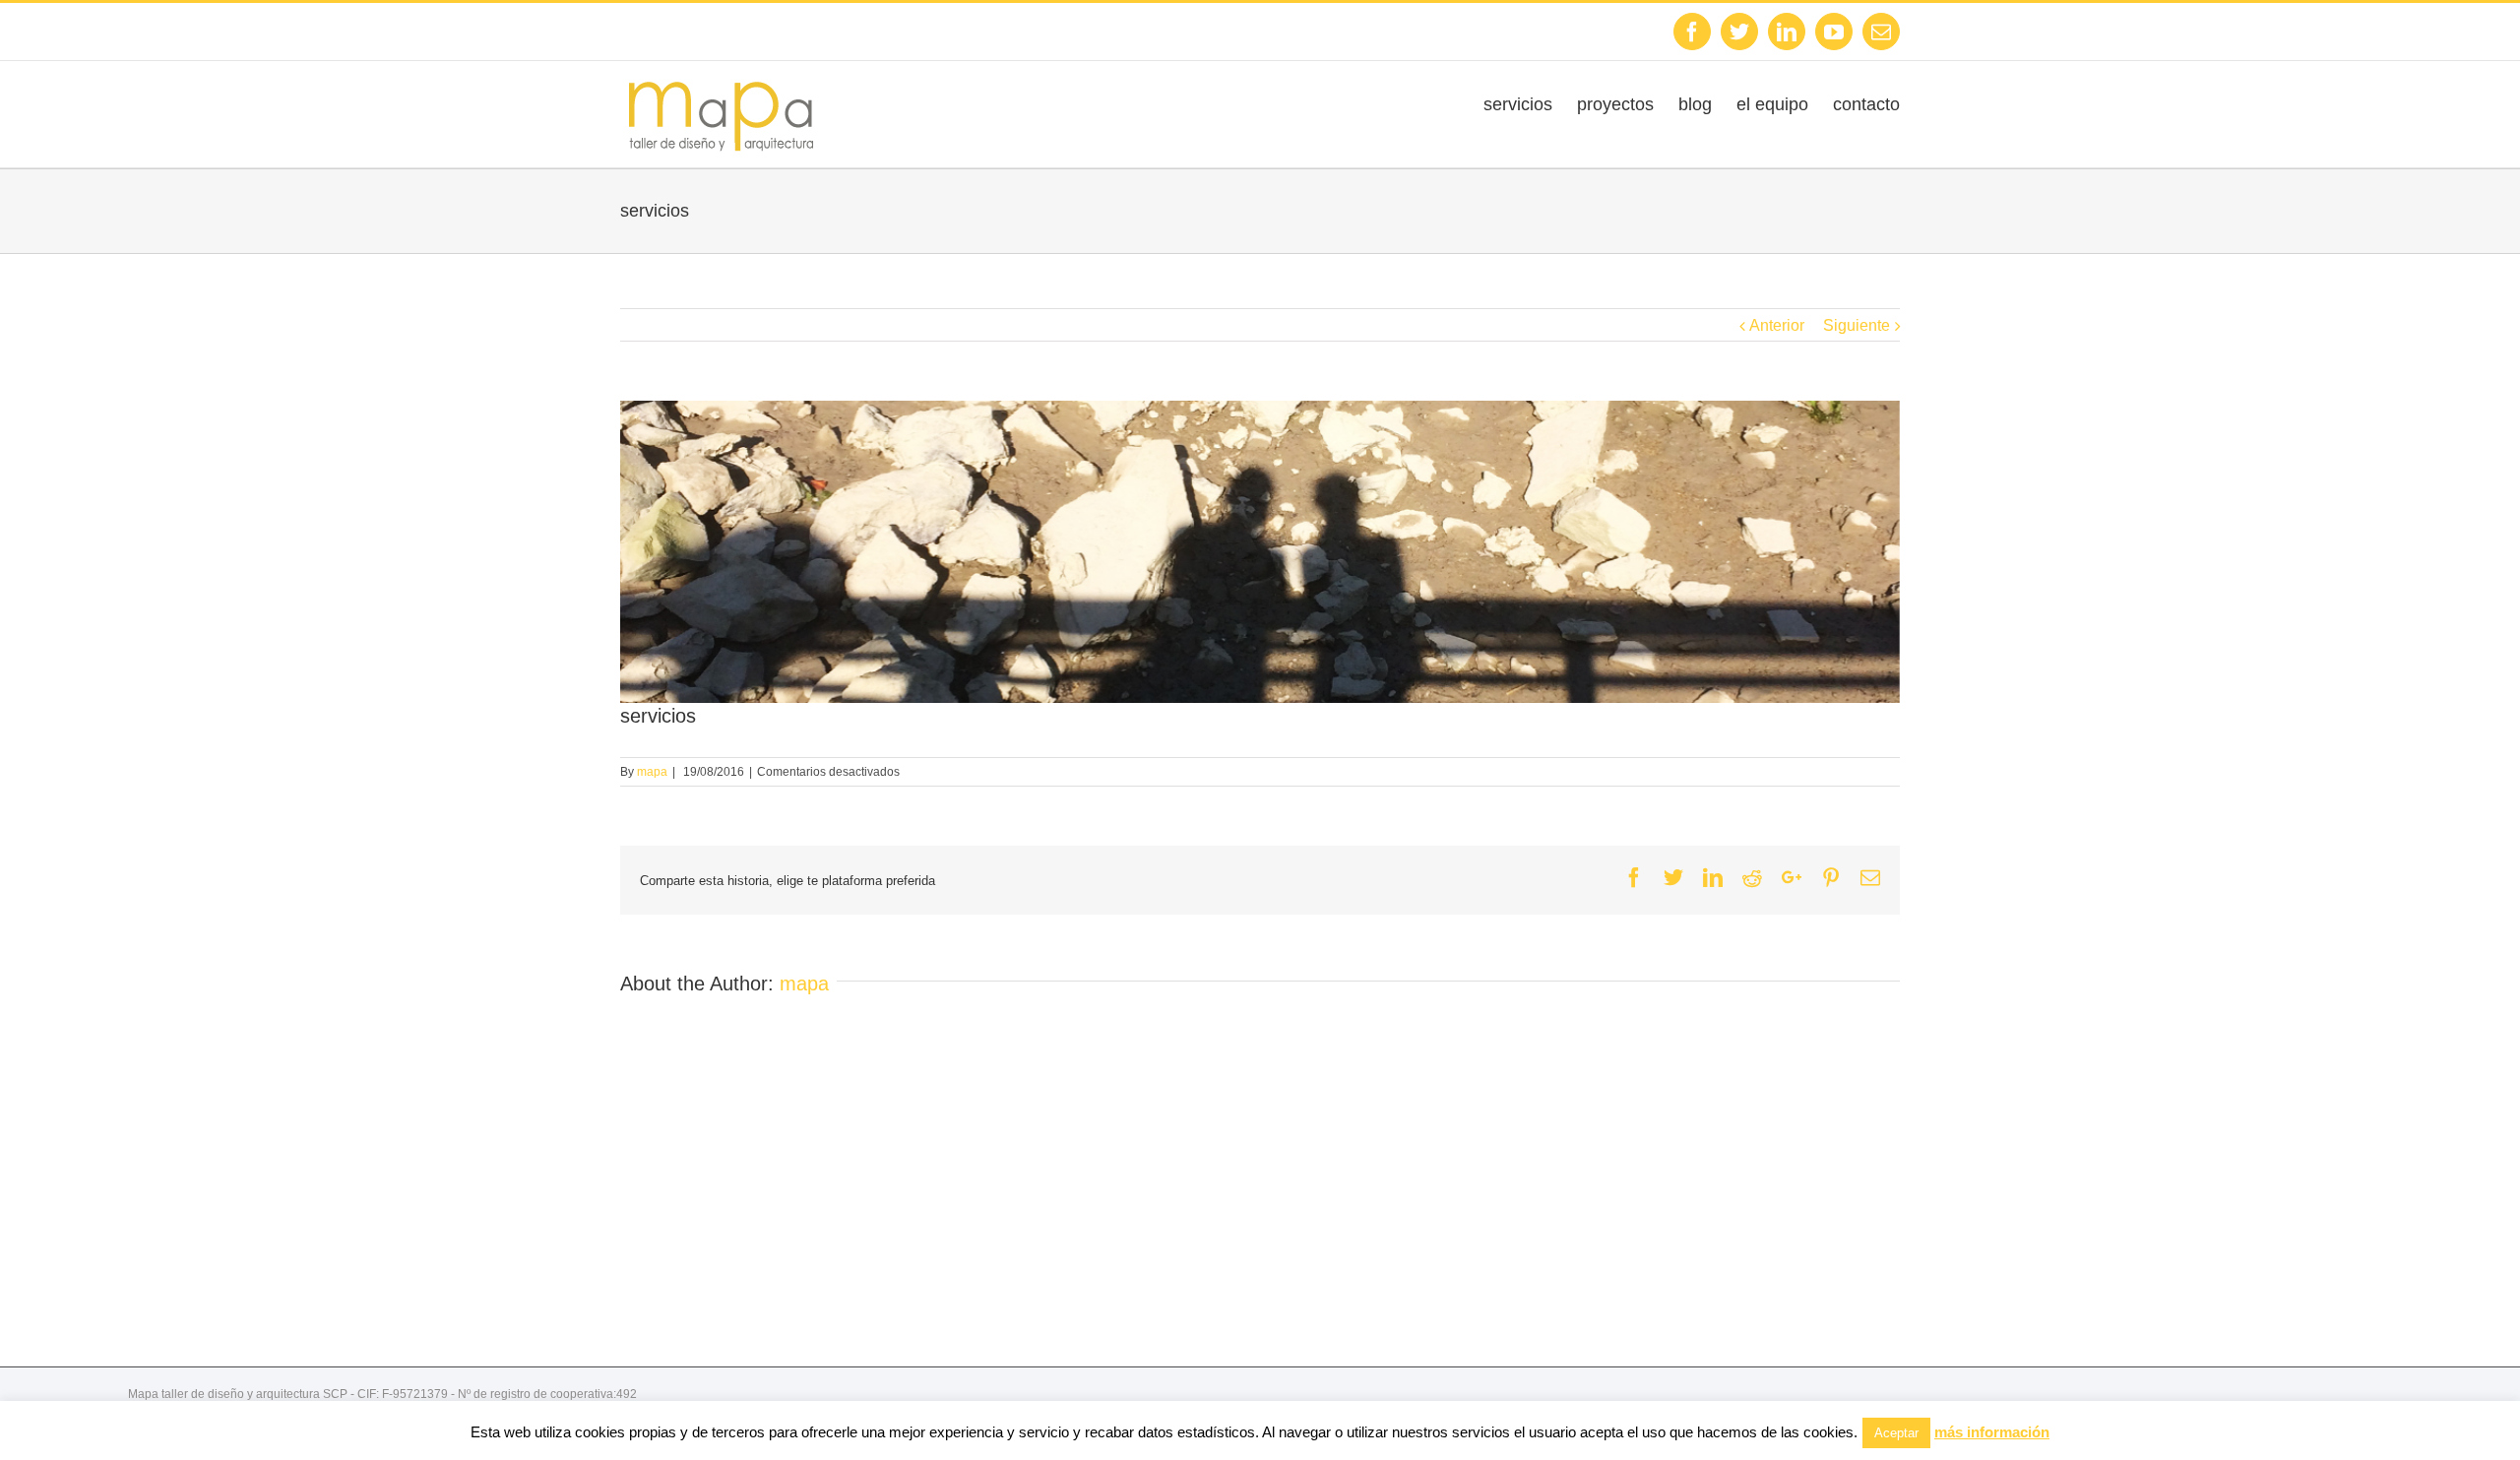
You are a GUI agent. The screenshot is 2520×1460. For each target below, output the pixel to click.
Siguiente (1857, 325)
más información (1992, 1432)
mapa (652, 772)
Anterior (1777, 325)
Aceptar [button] (1896, 1433)
